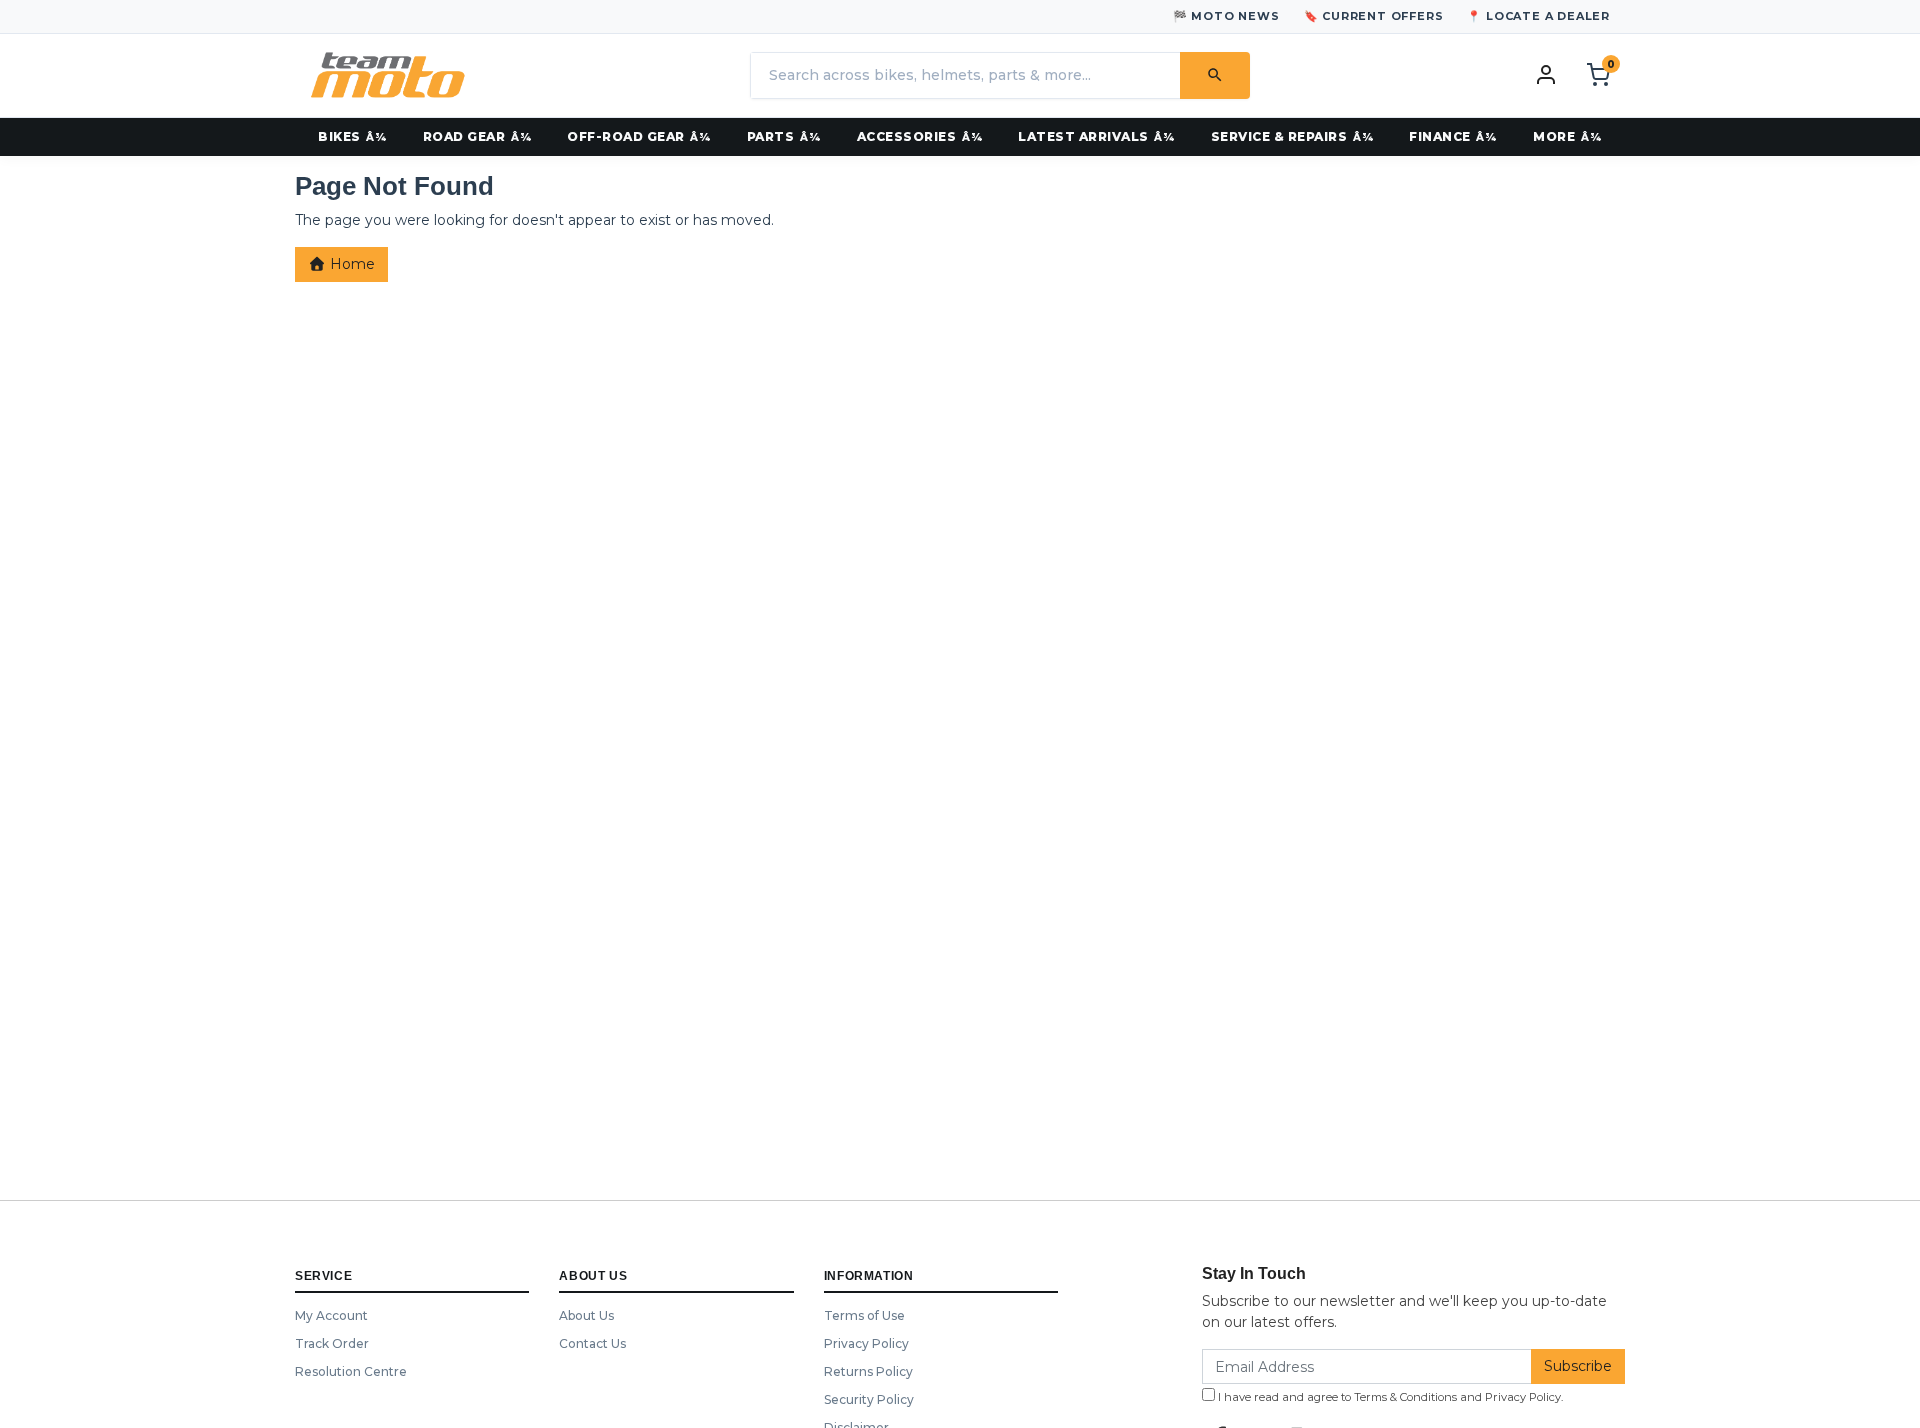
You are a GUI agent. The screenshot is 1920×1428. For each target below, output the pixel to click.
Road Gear (464, 136)
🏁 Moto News (1226, 16)
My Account (331, 1315)
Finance (1440, 136)
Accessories (907, 136)
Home (350, 264)
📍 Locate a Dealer (1538, 16)
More (1554, 136)
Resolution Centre (351, 1371)
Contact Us (592, 1343)
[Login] (1546, 74)
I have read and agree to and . (1389, 1397)
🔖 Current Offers (1374, 16)
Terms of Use (864, 1315)
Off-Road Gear (626, 136)
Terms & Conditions (1405, 1397)
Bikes (339, 136)
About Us (586, 1315)
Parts (771, 136)
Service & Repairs (1279, 136)
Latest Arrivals (1083, 136)
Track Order (332, 1343)
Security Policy (869, 1399)
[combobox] (965, 75)
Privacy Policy (866, 1343)
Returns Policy (868, 1371)
